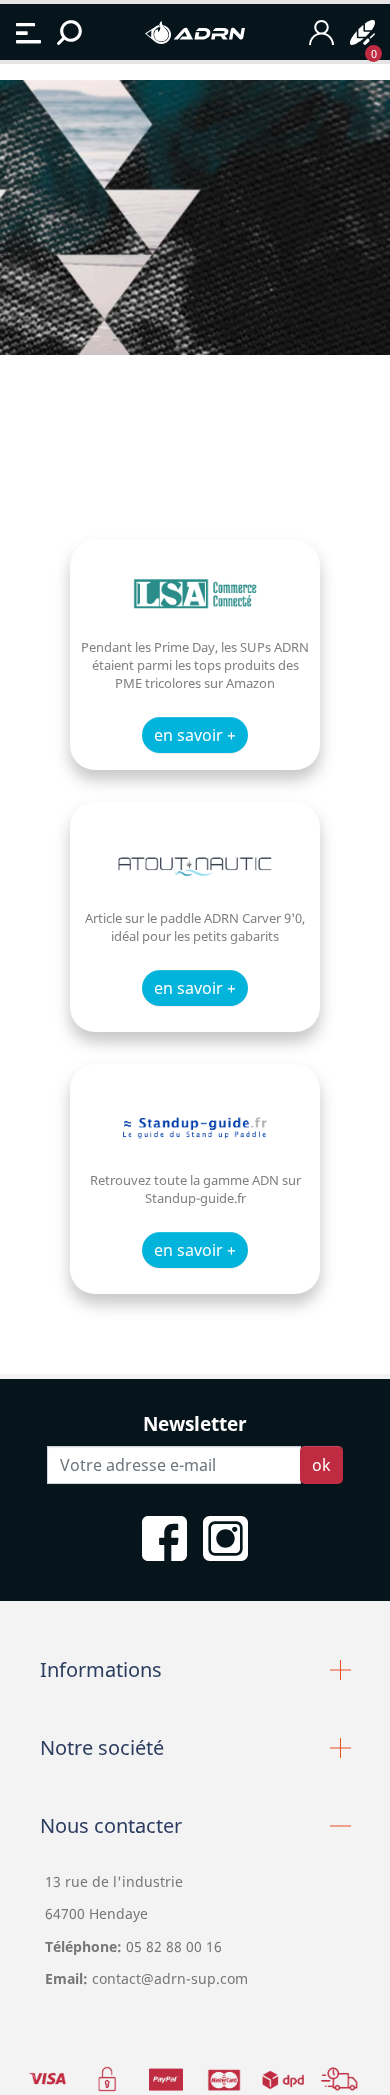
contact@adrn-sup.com (170, 1978)
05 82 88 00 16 (172, 1946)
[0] (362, 32)
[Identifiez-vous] (321, 32)
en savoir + (195, 735)
